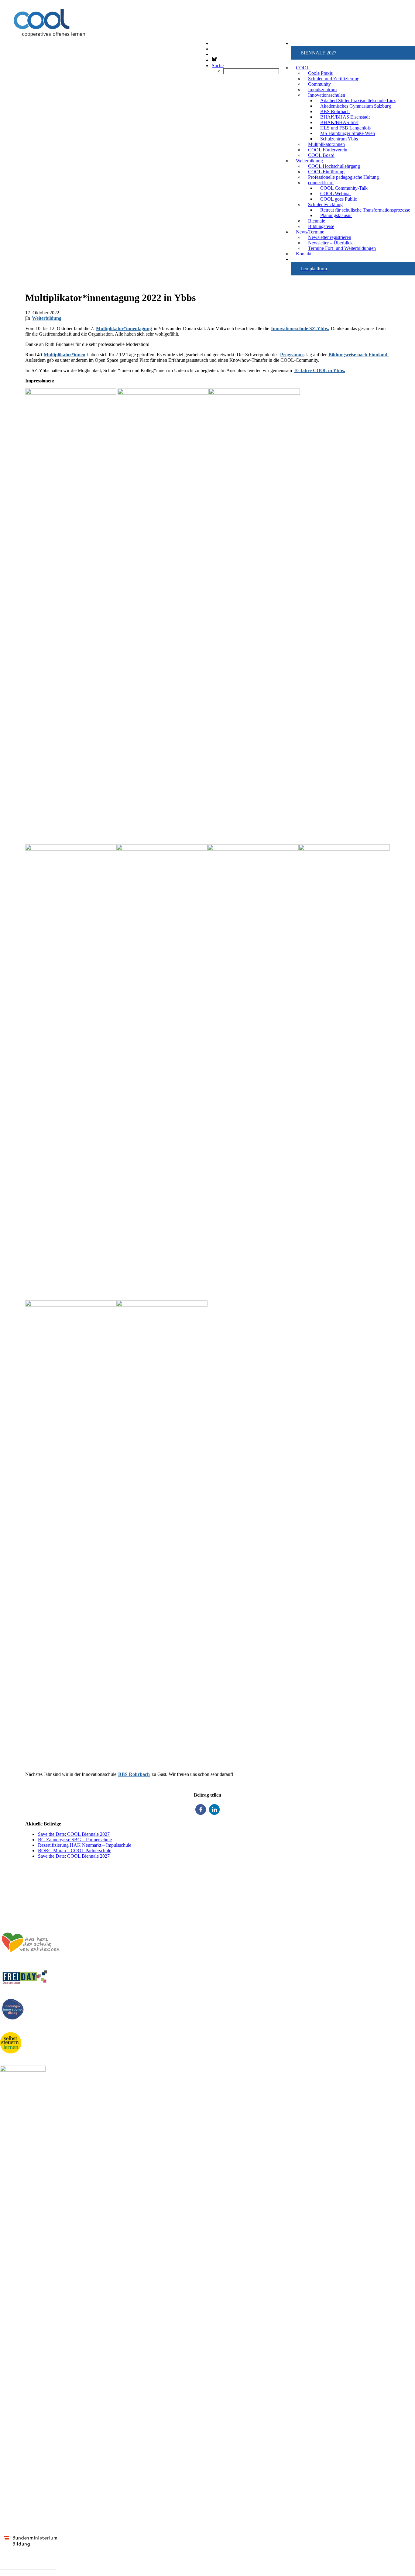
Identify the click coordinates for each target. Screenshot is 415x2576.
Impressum (403, 1904)
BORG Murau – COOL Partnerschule (75, 1851)
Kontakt (304, 254)
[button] (353, 53)
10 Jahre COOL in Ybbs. (319, 370)
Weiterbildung (47, 318)
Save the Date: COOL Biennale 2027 (74, 1834)
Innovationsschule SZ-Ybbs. (300, 328)
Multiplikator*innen (65, 355)
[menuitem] (353, 53)
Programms (292, 355)
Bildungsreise (321, 226)
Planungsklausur (336, 215)
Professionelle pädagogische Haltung (343, 177)
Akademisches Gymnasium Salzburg (356, 106)
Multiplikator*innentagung (124, 328)
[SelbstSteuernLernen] (11, 2043)
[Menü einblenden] (207, 32)
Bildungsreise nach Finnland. (358, 355)
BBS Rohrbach (134, 1774)
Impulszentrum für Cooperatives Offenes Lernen (51, 1866)
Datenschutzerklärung (391, 1910)
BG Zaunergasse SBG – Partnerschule (75, 1840)
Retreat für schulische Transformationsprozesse (365, 210)
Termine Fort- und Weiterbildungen (342, 248)
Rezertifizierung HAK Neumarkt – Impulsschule (85, 1845)
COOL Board (321, 155)
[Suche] (28, 2573)
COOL (303, 68)
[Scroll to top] (1, 2566)
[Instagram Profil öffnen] (212, 49)
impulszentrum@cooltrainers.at (33, 1894)
